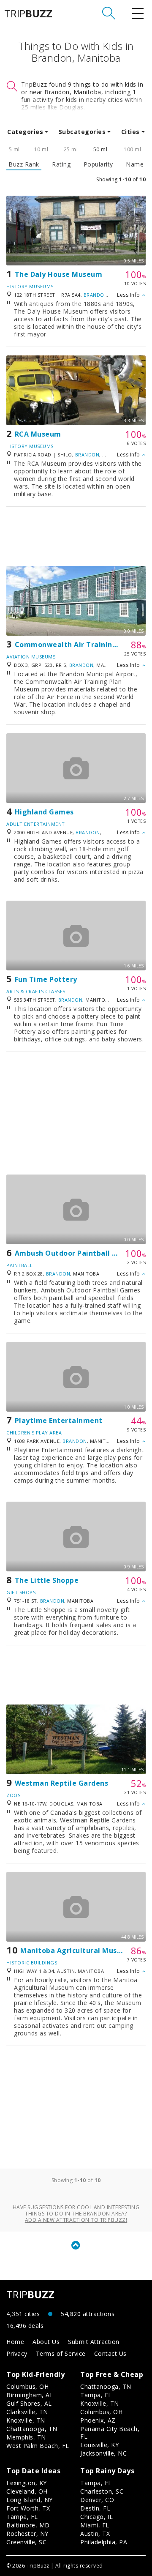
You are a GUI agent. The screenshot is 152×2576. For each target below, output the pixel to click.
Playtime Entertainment (59, 1420)
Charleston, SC (102, 2491)
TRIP (28, 14)
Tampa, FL (96, 2395)
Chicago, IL (97, 2517)
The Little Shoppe (47, 1580)
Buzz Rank (24, 164)
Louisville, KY (99, 2445)
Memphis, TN (26, 2437)
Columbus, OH (27, 2386)
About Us (46, 2342)
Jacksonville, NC (103, 2453)
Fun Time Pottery (46, 979)
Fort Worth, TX (28, 2508)
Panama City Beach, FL (110, 2433)
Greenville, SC (26, 2542)
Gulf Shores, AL (29, 2403)
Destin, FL (95, 2508)
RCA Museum (38, 434)
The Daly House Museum (59, 274)
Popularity (98, 164)
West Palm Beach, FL (38, 2446)
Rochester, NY (27, 2534)
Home (15, 2342)
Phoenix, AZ (98, 2420)
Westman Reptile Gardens (62, 1783)
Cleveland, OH (27, 2491)
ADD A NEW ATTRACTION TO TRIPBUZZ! (76, 2220)
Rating (61, 164)
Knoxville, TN (26, 2420)
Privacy (17, 2353)
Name (135, 164)
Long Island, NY (30, 2500)
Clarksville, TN (27, 2412)
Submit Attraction (94, 2342)
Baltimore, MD (28, 2525)
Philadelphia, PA (104, 2542)
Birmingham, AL (30, 2395)
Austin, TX (95, 2534)
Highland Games (44, 812)
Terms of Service (61, 2353)
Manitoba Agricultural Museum (76, 1950)
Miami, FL (95, 2525)
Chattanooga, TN (32, 2429)
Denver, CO (97, 2500)
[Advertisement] (76, 536)
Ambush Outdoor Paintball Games (76, 1253)
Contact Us (110, 2353)
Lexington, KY (27, 2483)
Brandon (96, 295)
